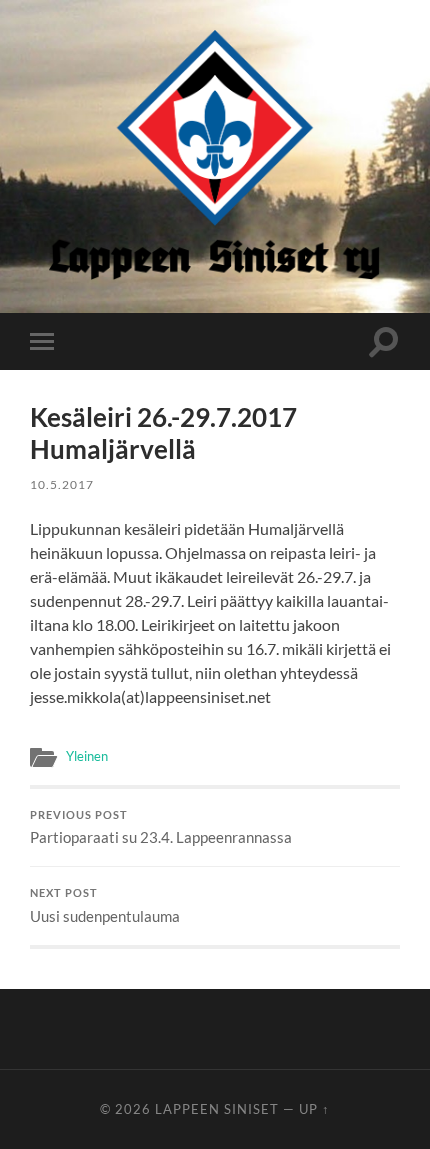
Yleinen (87, 756)
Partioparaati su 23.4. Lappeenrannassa (161, 828)
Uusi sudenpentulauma (105, 906)
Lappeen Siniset (217, 1109)
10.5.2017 (62, 484)
